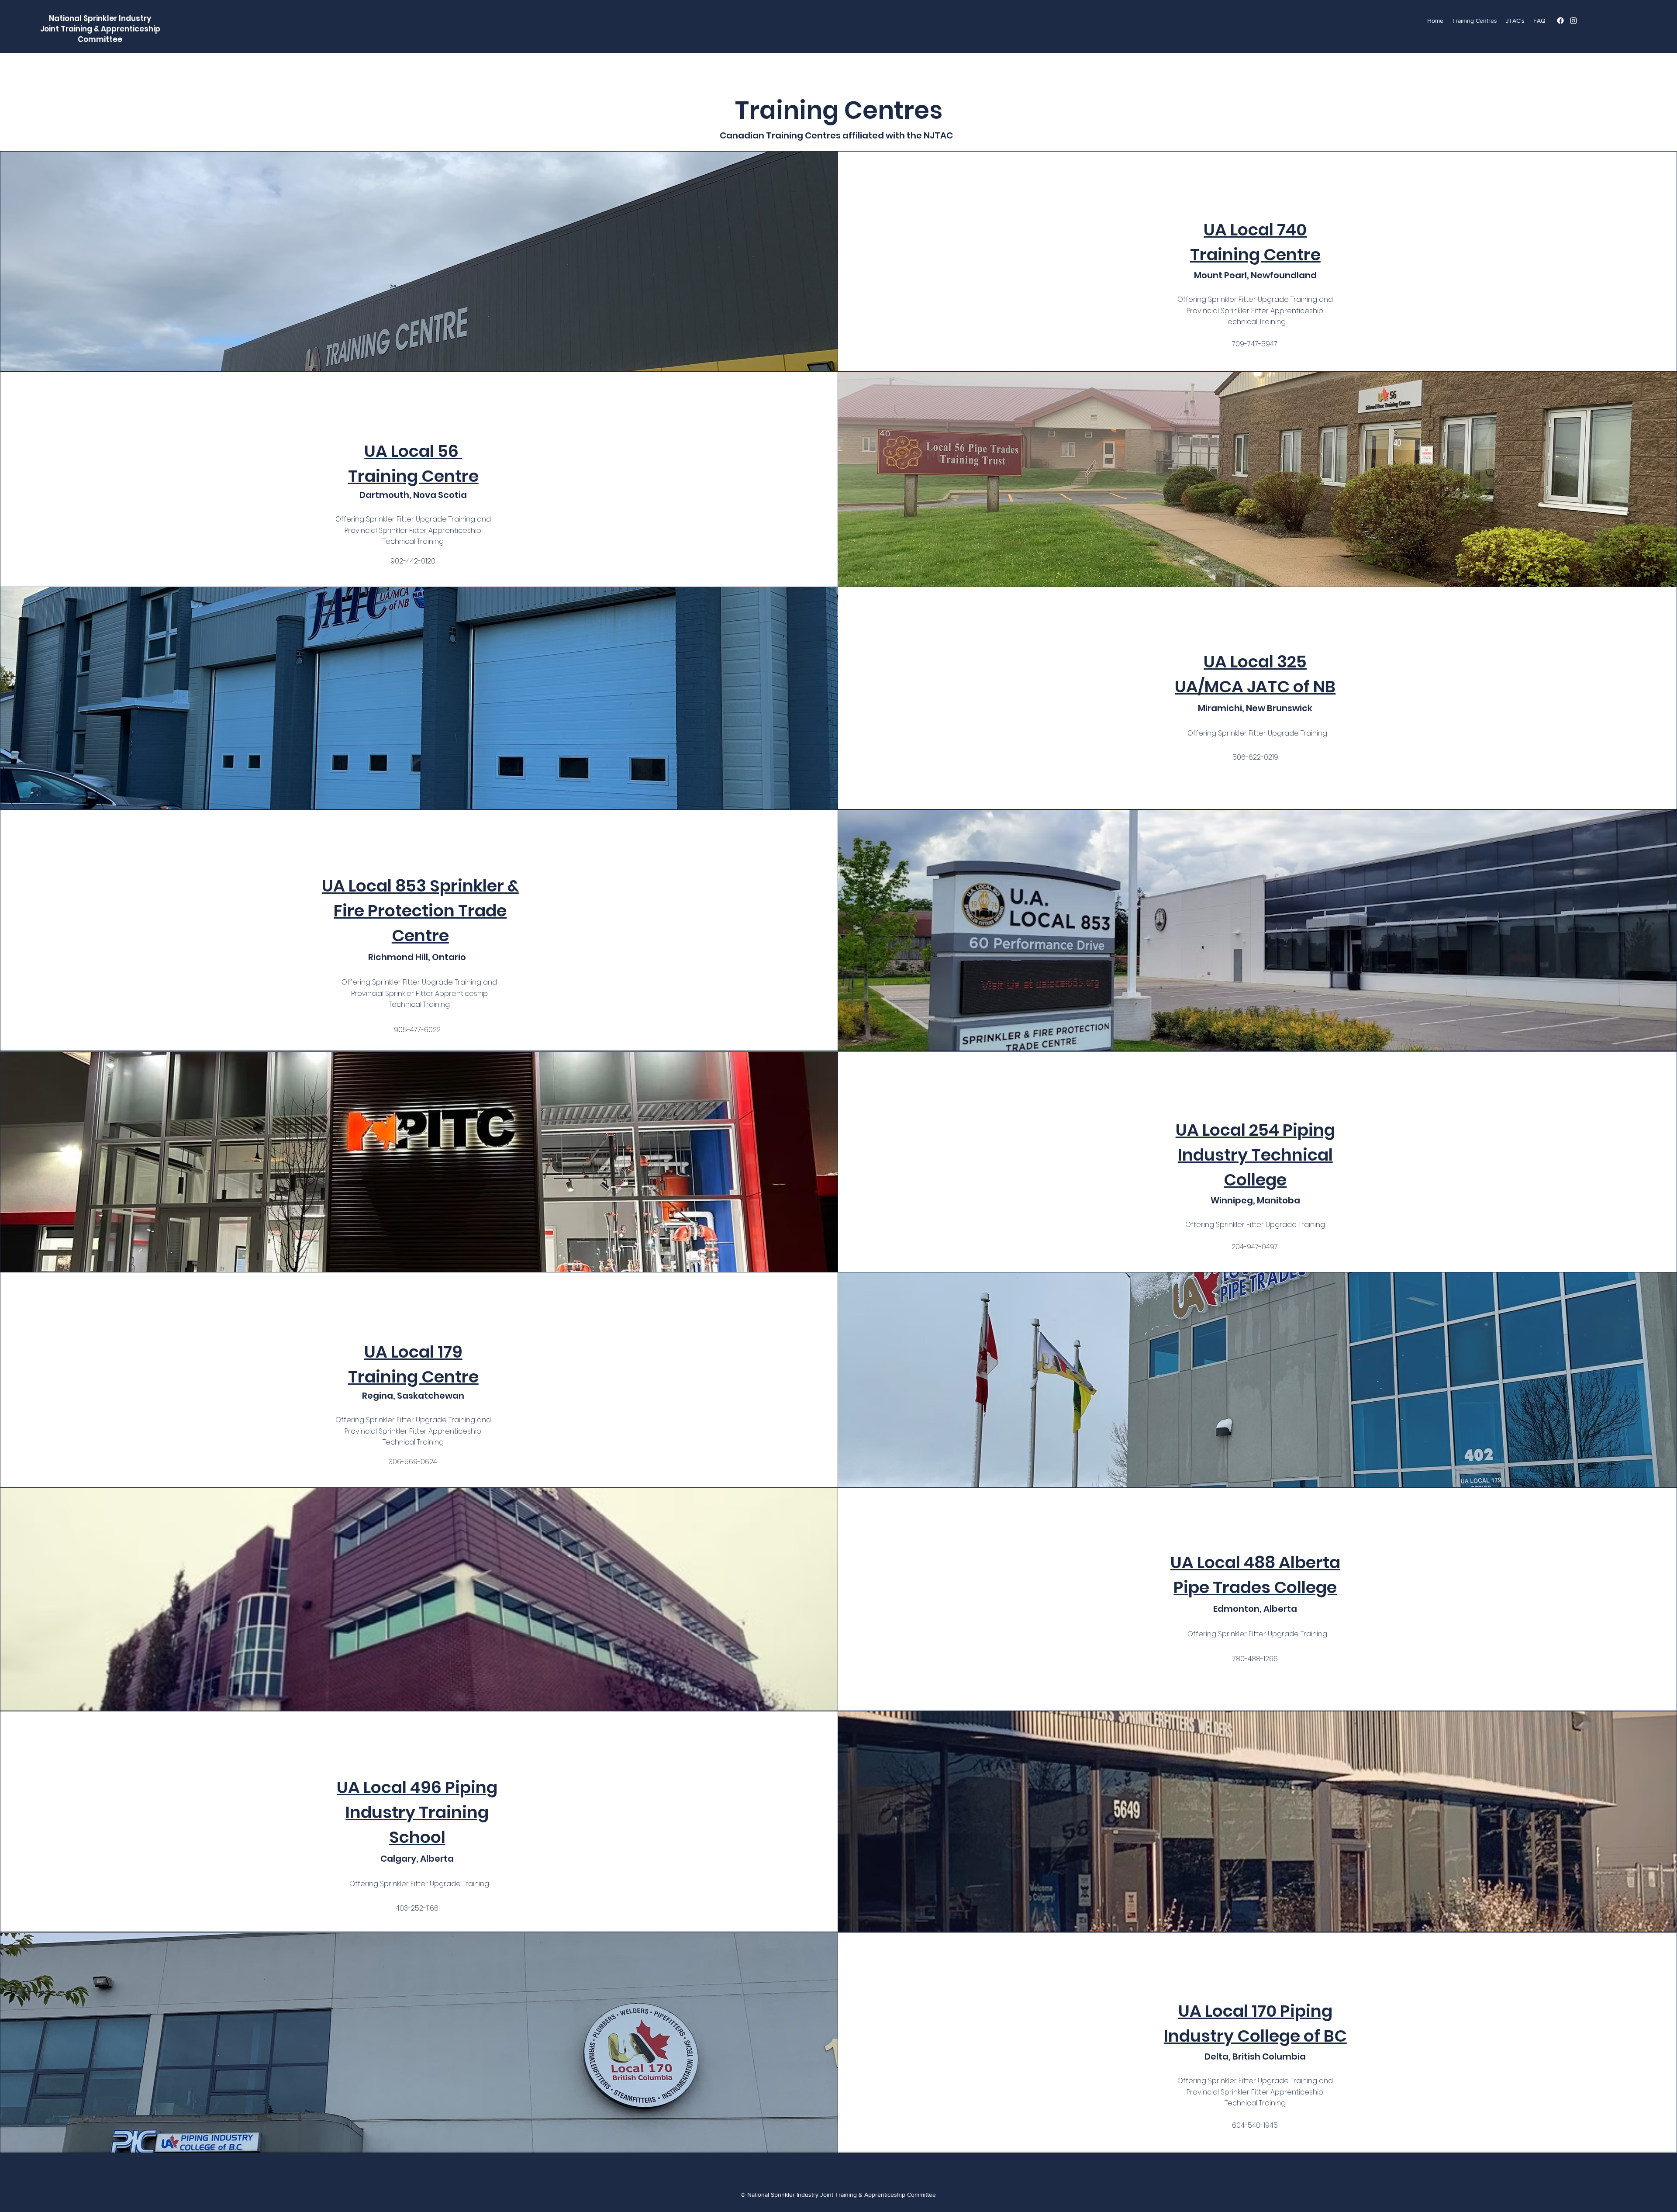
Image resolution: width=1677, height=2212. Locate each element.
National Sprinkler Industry (100, 18)
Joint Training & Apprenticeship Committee (100, 34)
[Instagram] (1573, 21)
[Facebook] (1560, 21)
